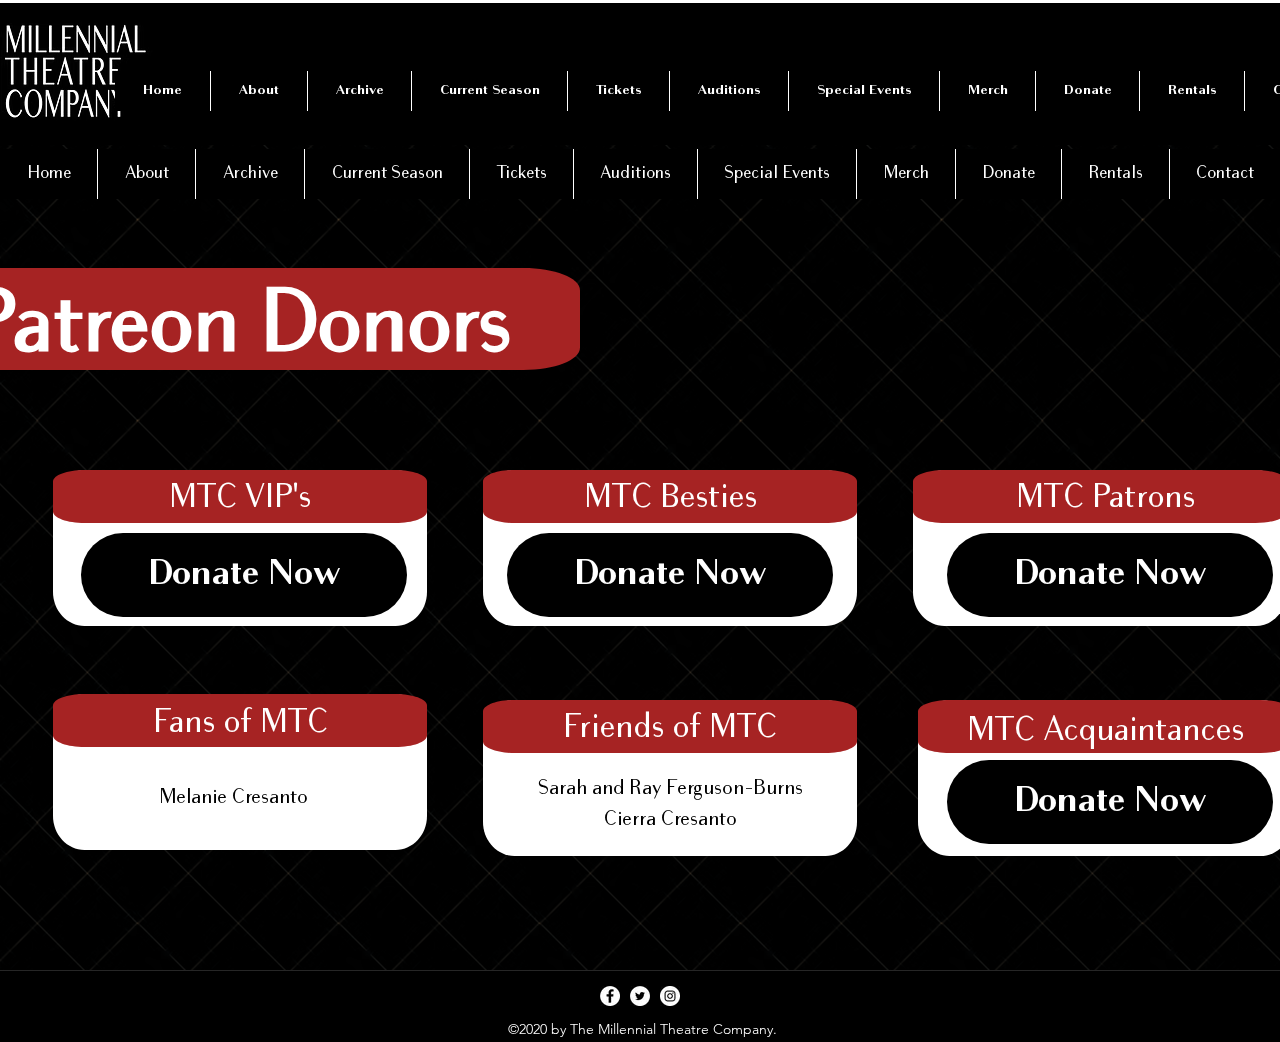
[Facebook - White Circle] (610, 996)
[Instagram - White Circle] (670, 996)
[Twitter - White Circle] (640, 996)
